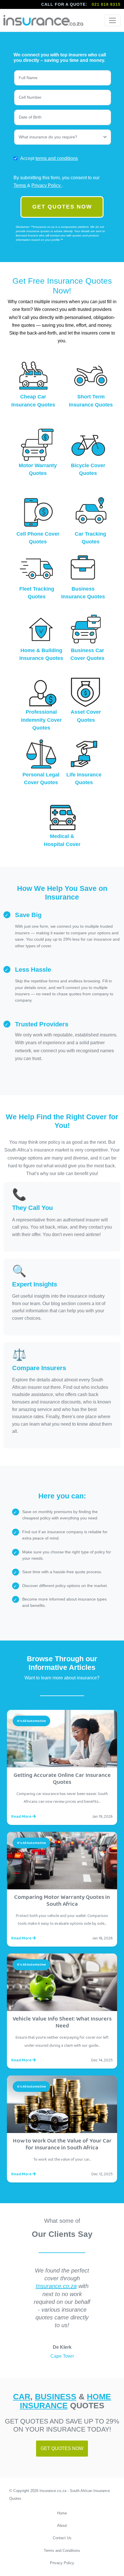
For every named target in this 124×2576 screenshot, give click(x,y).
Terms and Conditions (62, 2551)
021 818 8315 (106, 4)
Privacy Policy (47, 185)
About (62, 2526)
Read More (22, 1817)
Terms (20, 185)
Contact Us (62, 2538)
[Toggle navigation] (112, 20)
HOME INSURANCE (66, 2401)
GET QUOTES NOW (62, 207)
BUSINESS (56, 2396)
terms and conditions (57, 158)
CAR (22, 2396)
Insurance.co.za (56, 2286)
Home (62, 2513)
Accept (49, 158)
